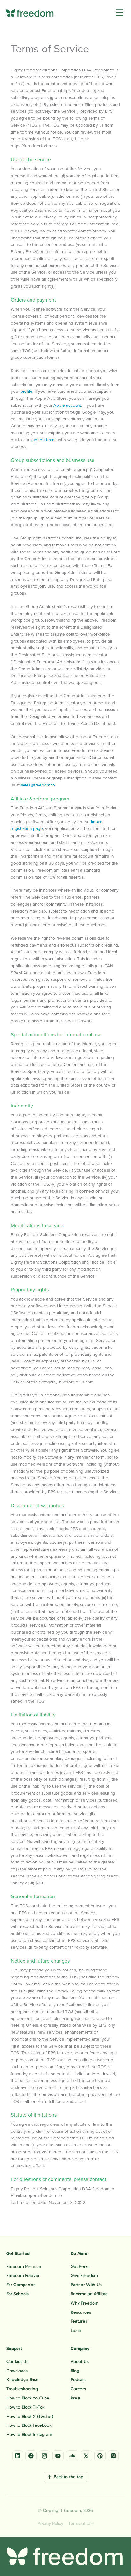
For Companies (21, 2285)
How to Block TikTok (25, 2407)
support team (43, 440)
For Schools (17, 2294)
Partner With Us (86, 2285)
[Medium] (113, 2456)
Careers (78, 2389)
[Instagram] (45, 2456)
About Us (80, 2362)
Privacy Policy (50, 2524)
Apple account (67, 405)
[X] (86, 2456)
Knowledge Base (22, 2380)
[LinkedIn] (18, 2456)
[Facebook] (31, 2456)
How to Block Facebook (29, 2425)
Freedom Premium (24, 2267)
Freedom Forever (23, 2276)
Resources (81, 2312)
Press (76, 2398)
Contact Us (17, 2362)
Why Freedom (84, 2303)
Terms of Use (81, 2524)
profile (26, 391)
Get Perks (80, 2267)
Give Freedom (84, 2276)
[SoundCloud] (72, 2456)
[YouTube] (58, 2456)
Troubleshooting (22, 2389)
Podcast (78, 2380)
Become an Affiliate (89, 2294)
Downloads (17, 2371)
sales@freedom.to (38, 785)
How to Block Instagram (29, 2435)
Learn (76, 2331)
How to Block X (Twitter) (30, 2417)
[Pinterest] (100, 2456)
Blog (75, 2371)
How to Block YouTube (28, 2398)
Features (79, 2321)
